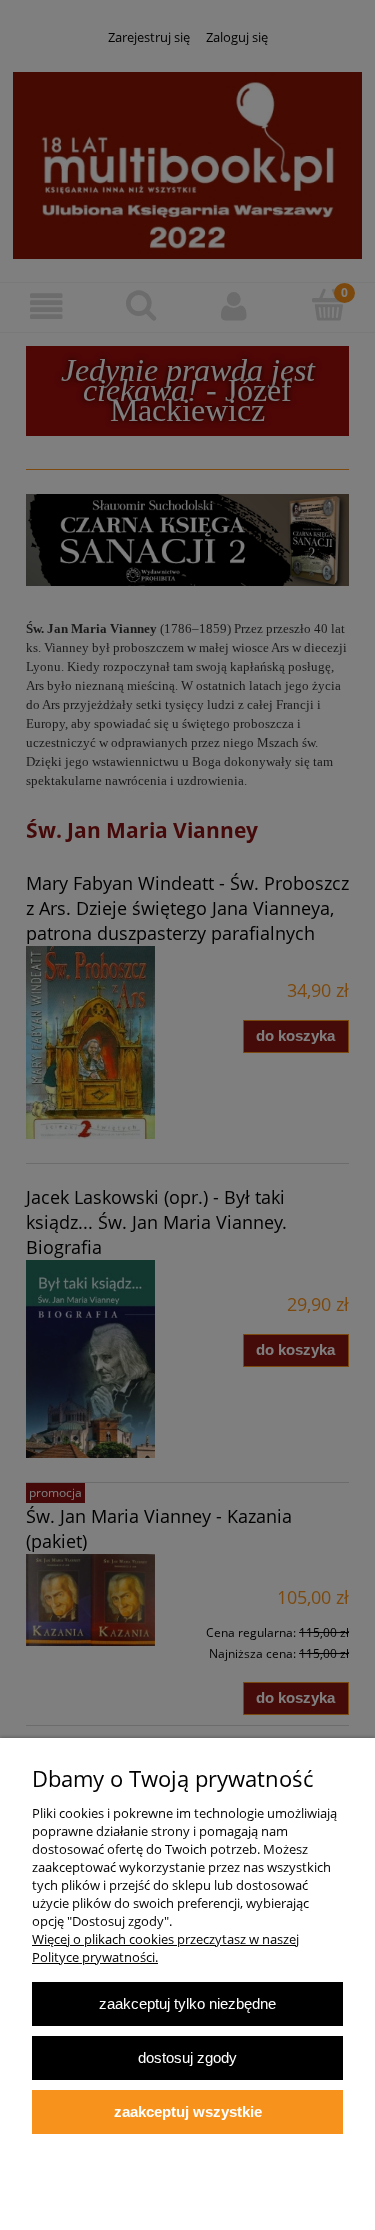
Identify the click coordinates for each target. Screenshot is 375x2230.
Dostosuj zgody (187, 2057)
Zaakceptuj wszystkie (188, 2111)
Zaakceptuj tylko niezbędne (187, 2003)
